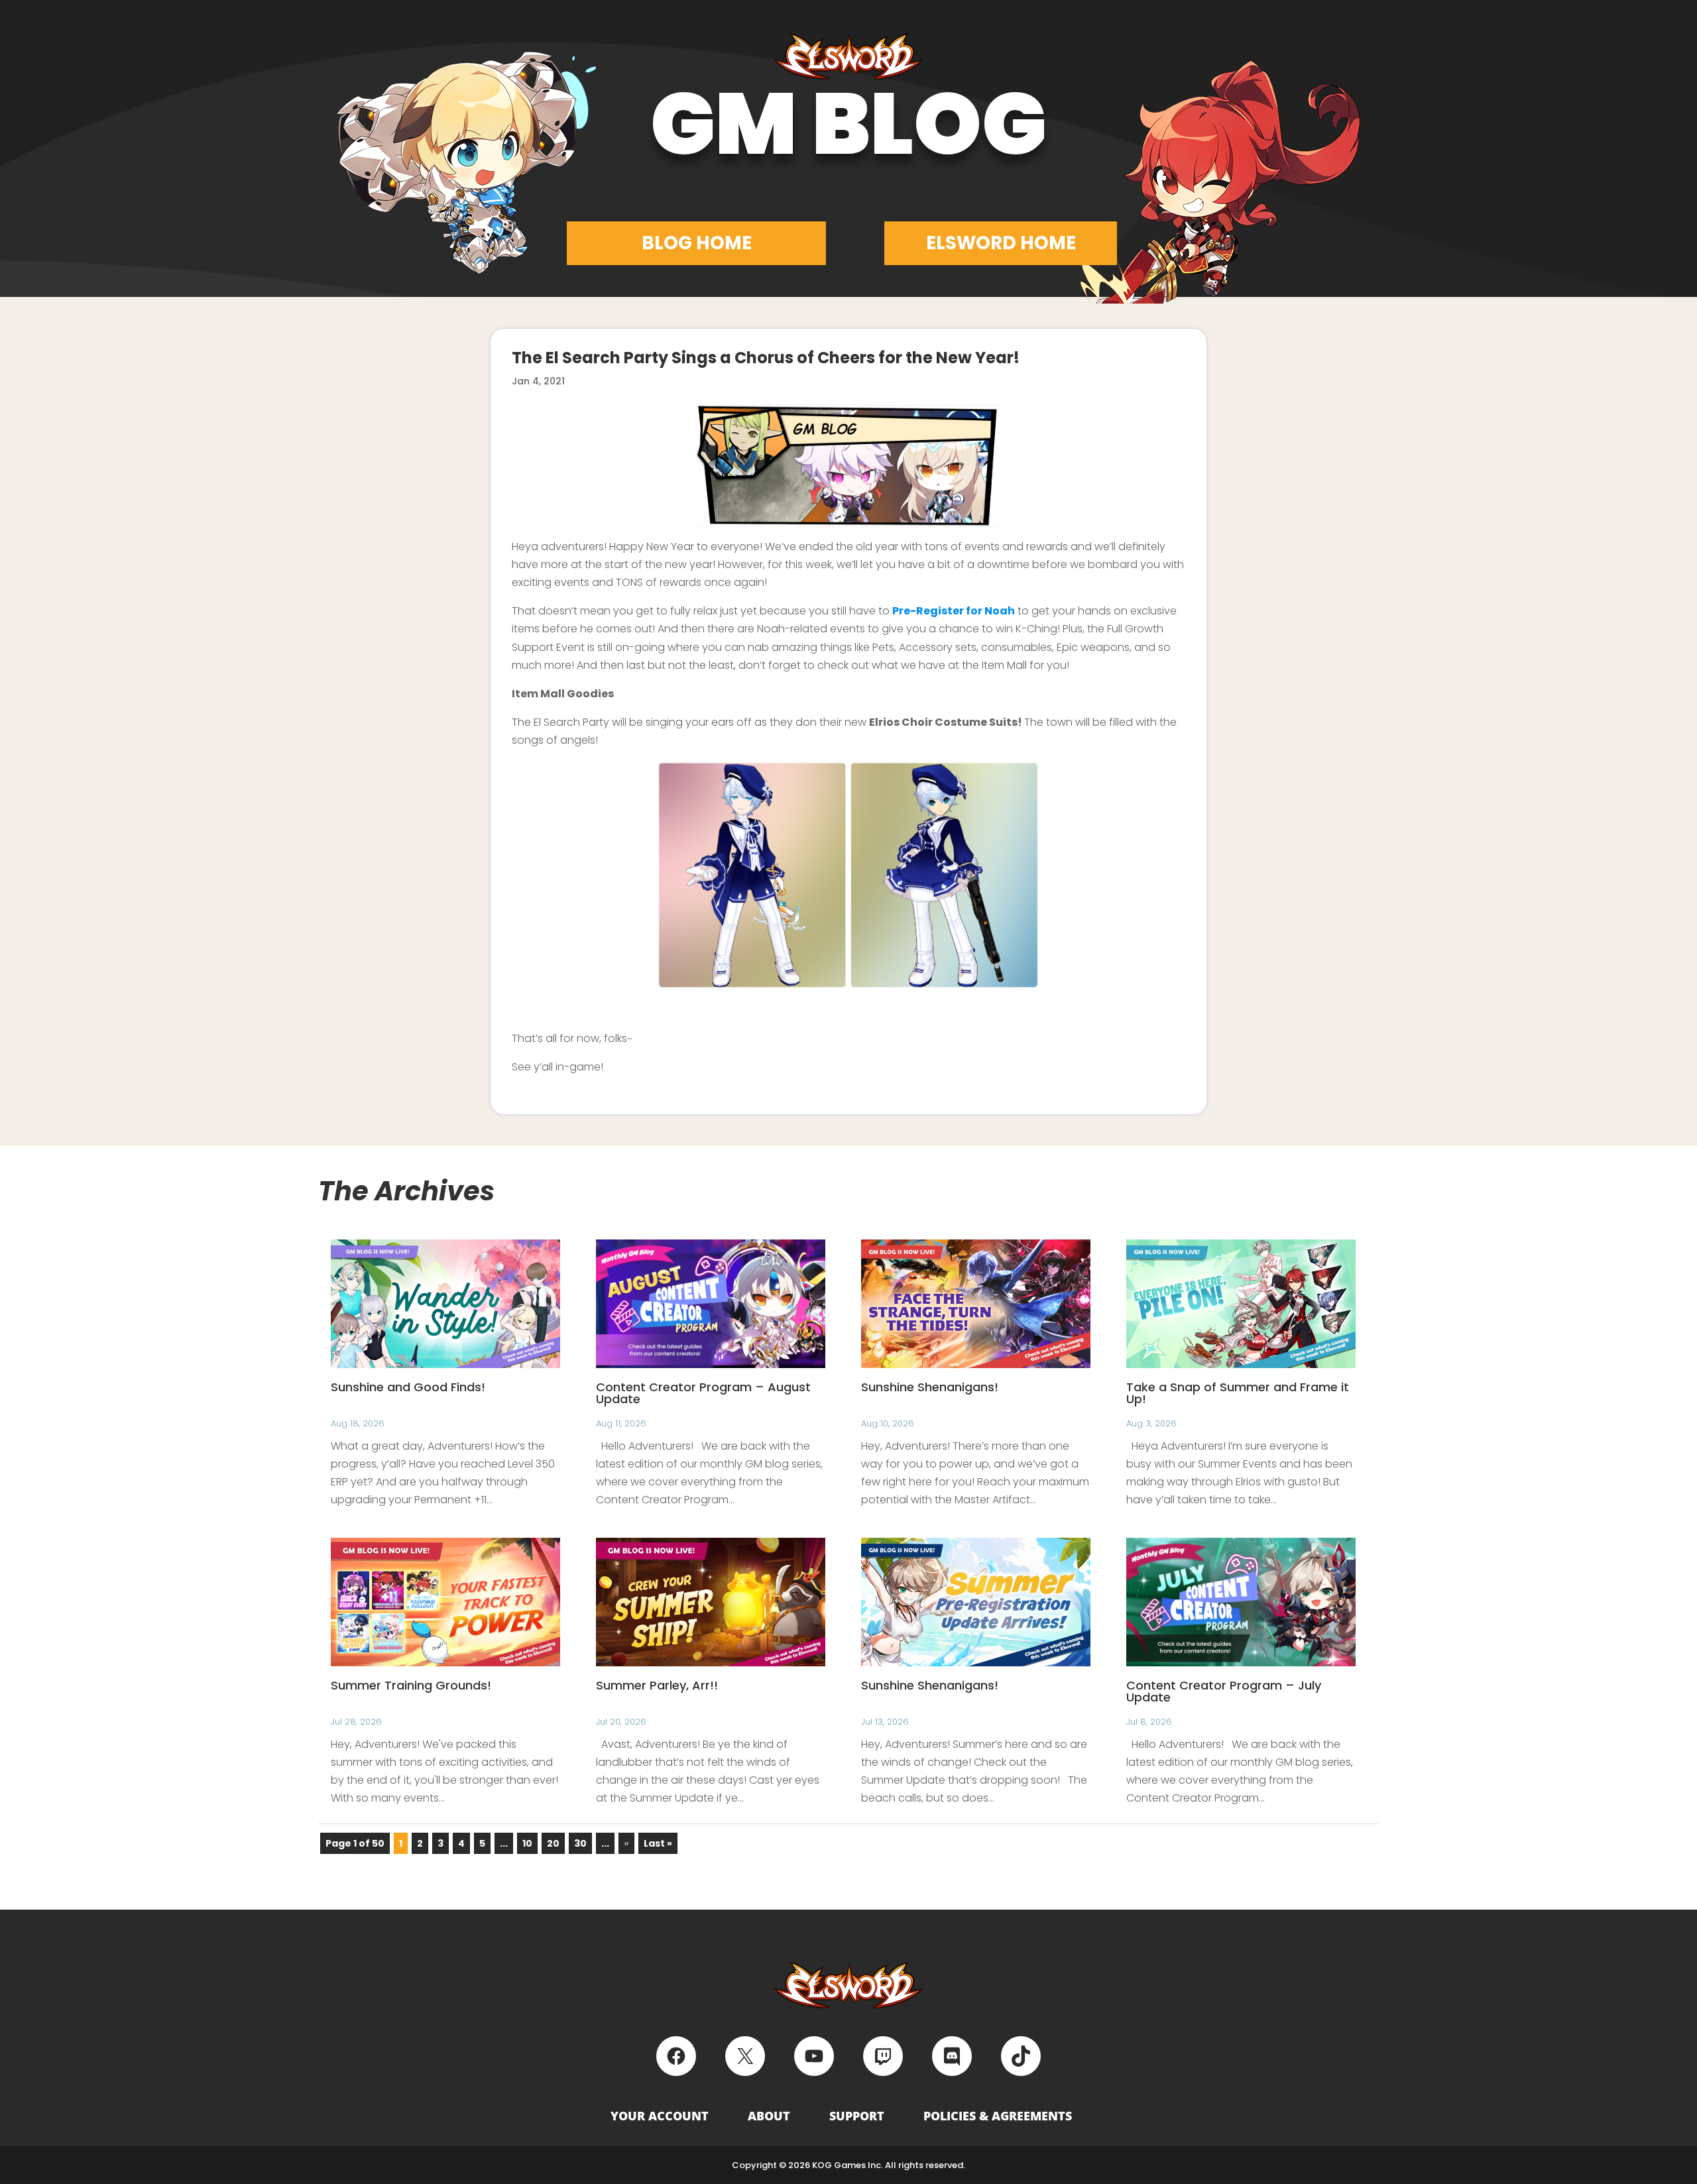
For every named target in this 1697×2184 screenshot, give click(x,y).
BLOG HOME (697, 243)
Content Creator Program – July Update (1224, 1691)
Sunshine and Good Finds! (408, 1387)
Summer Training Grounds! (411, 1685)
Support (857, 2116)
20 (553, 1843)
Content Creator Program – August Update (703, 1393)
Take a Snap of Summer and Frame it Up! (1238, 1393)
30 (580, 1843)
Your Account (660, 2116)
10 (527, 1843)
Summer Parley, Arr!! (657, 1685)
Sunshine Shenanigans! (930, 1387)
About (769, 2116)
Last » (658, 1843)
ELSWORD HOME (1001, 243)
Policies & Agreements (998, 2116)
